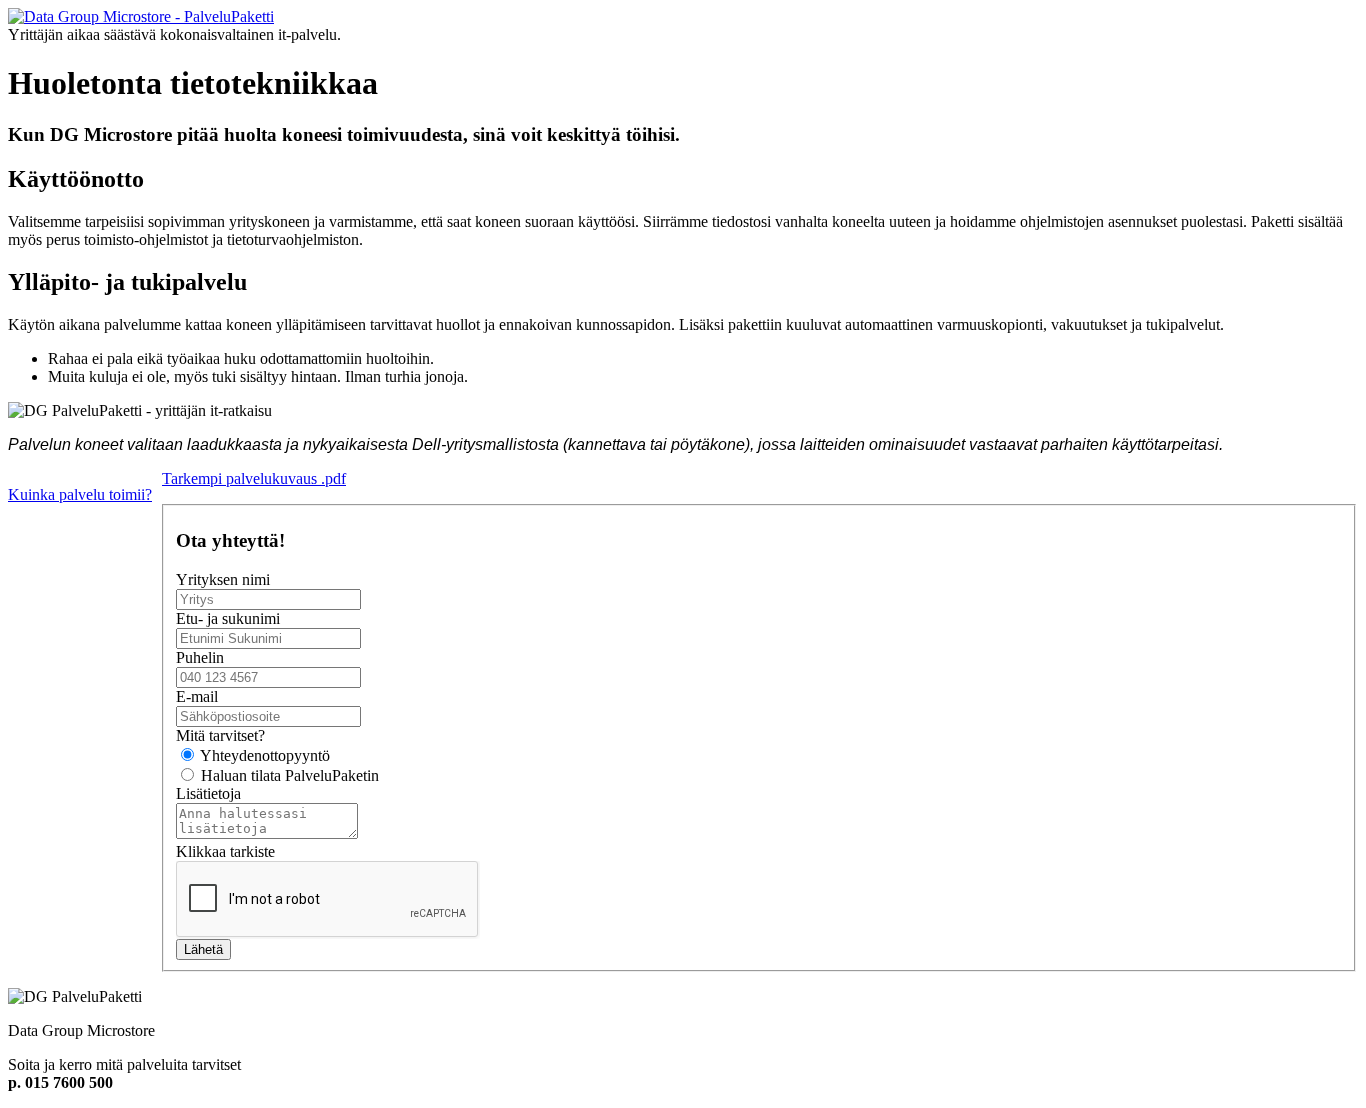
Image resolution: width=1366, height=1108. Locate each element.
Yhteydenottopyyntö (263, 755)
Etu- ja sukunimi (228, 618)
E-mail (197, 696)
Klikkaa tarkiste (225, 851)
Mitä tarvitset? (220, 735)
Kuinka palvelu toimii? (80, 494)
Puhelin (200, 657)
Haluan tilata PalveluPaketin (288, 775)
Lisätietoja (208, 793)
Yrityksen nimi (223, 579)
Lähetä (203, 949)
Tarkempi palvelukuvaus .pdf (254, 478)
